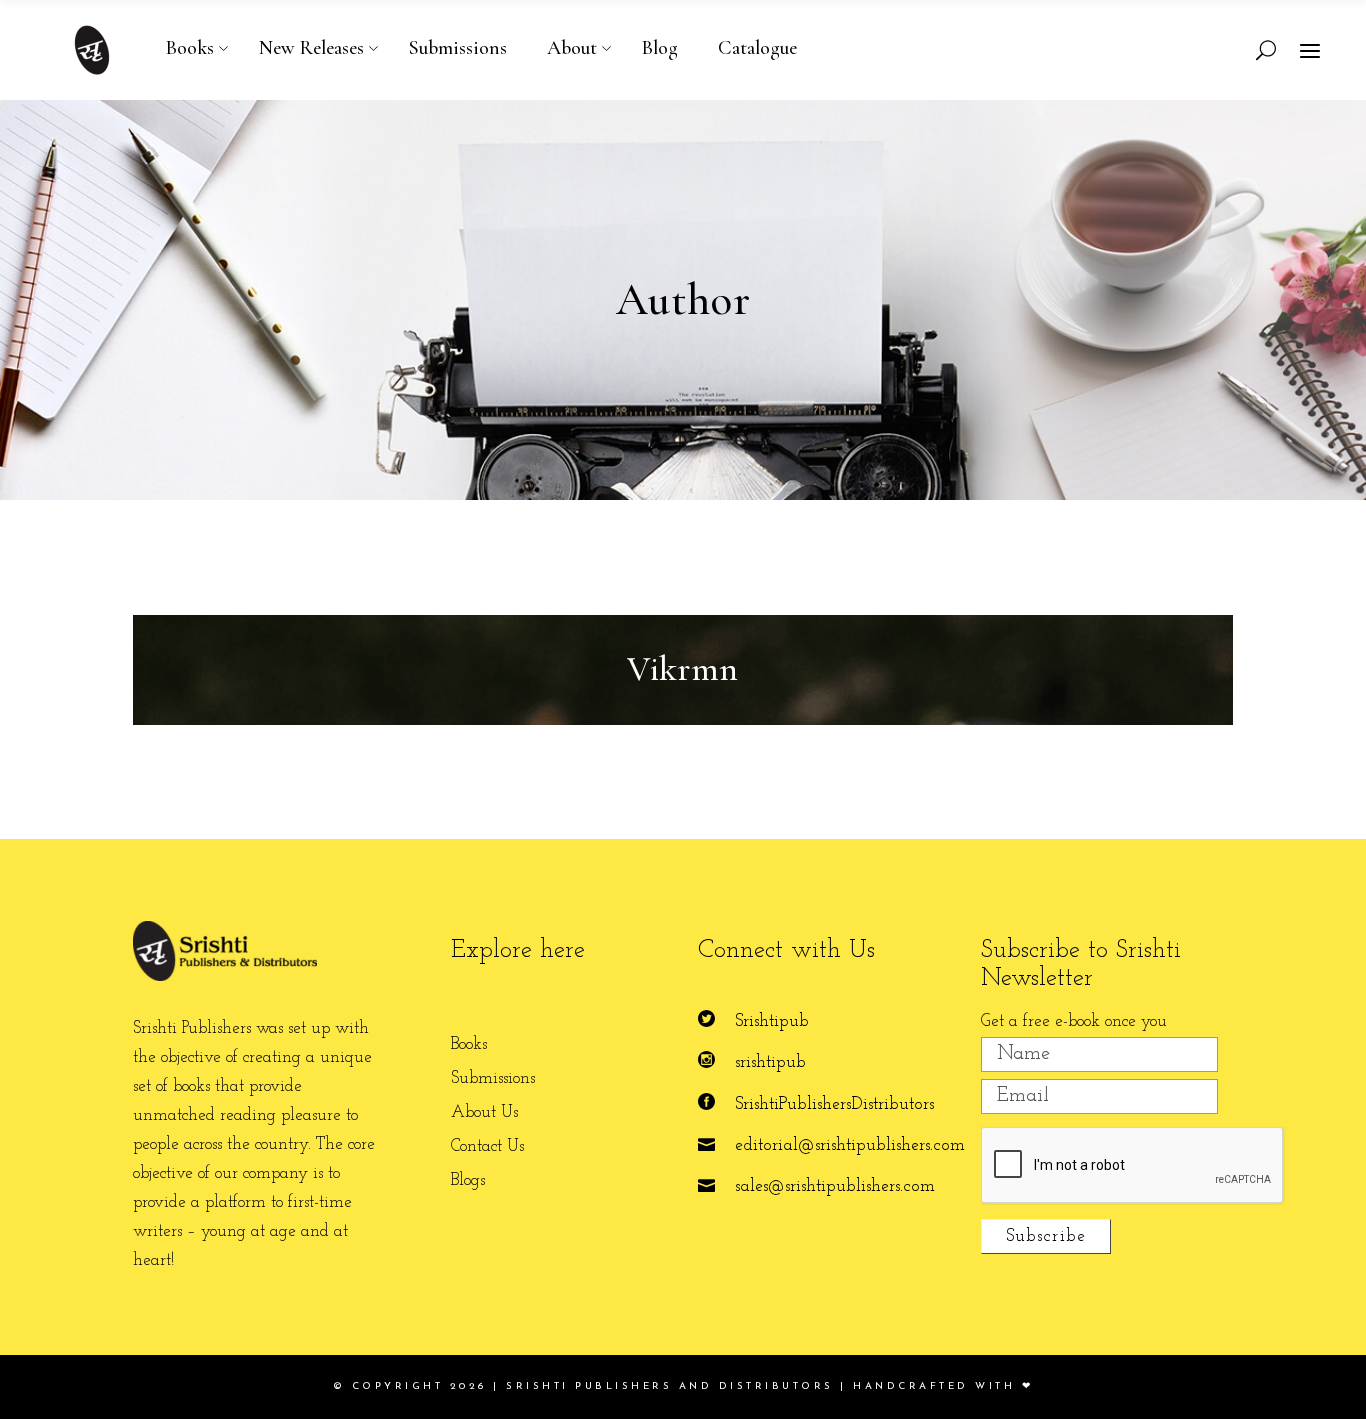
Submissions (493, 1078)
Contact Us (487, 1146)
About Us (484, 1112)
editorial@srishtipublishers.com (850, 1145)
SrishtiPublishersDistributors (834, 1104)
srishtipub (770, 1062)
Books (469, 1044)
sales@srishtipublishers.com (835, 1186)
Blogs (468, 1180)
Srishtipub (772, 1021)
